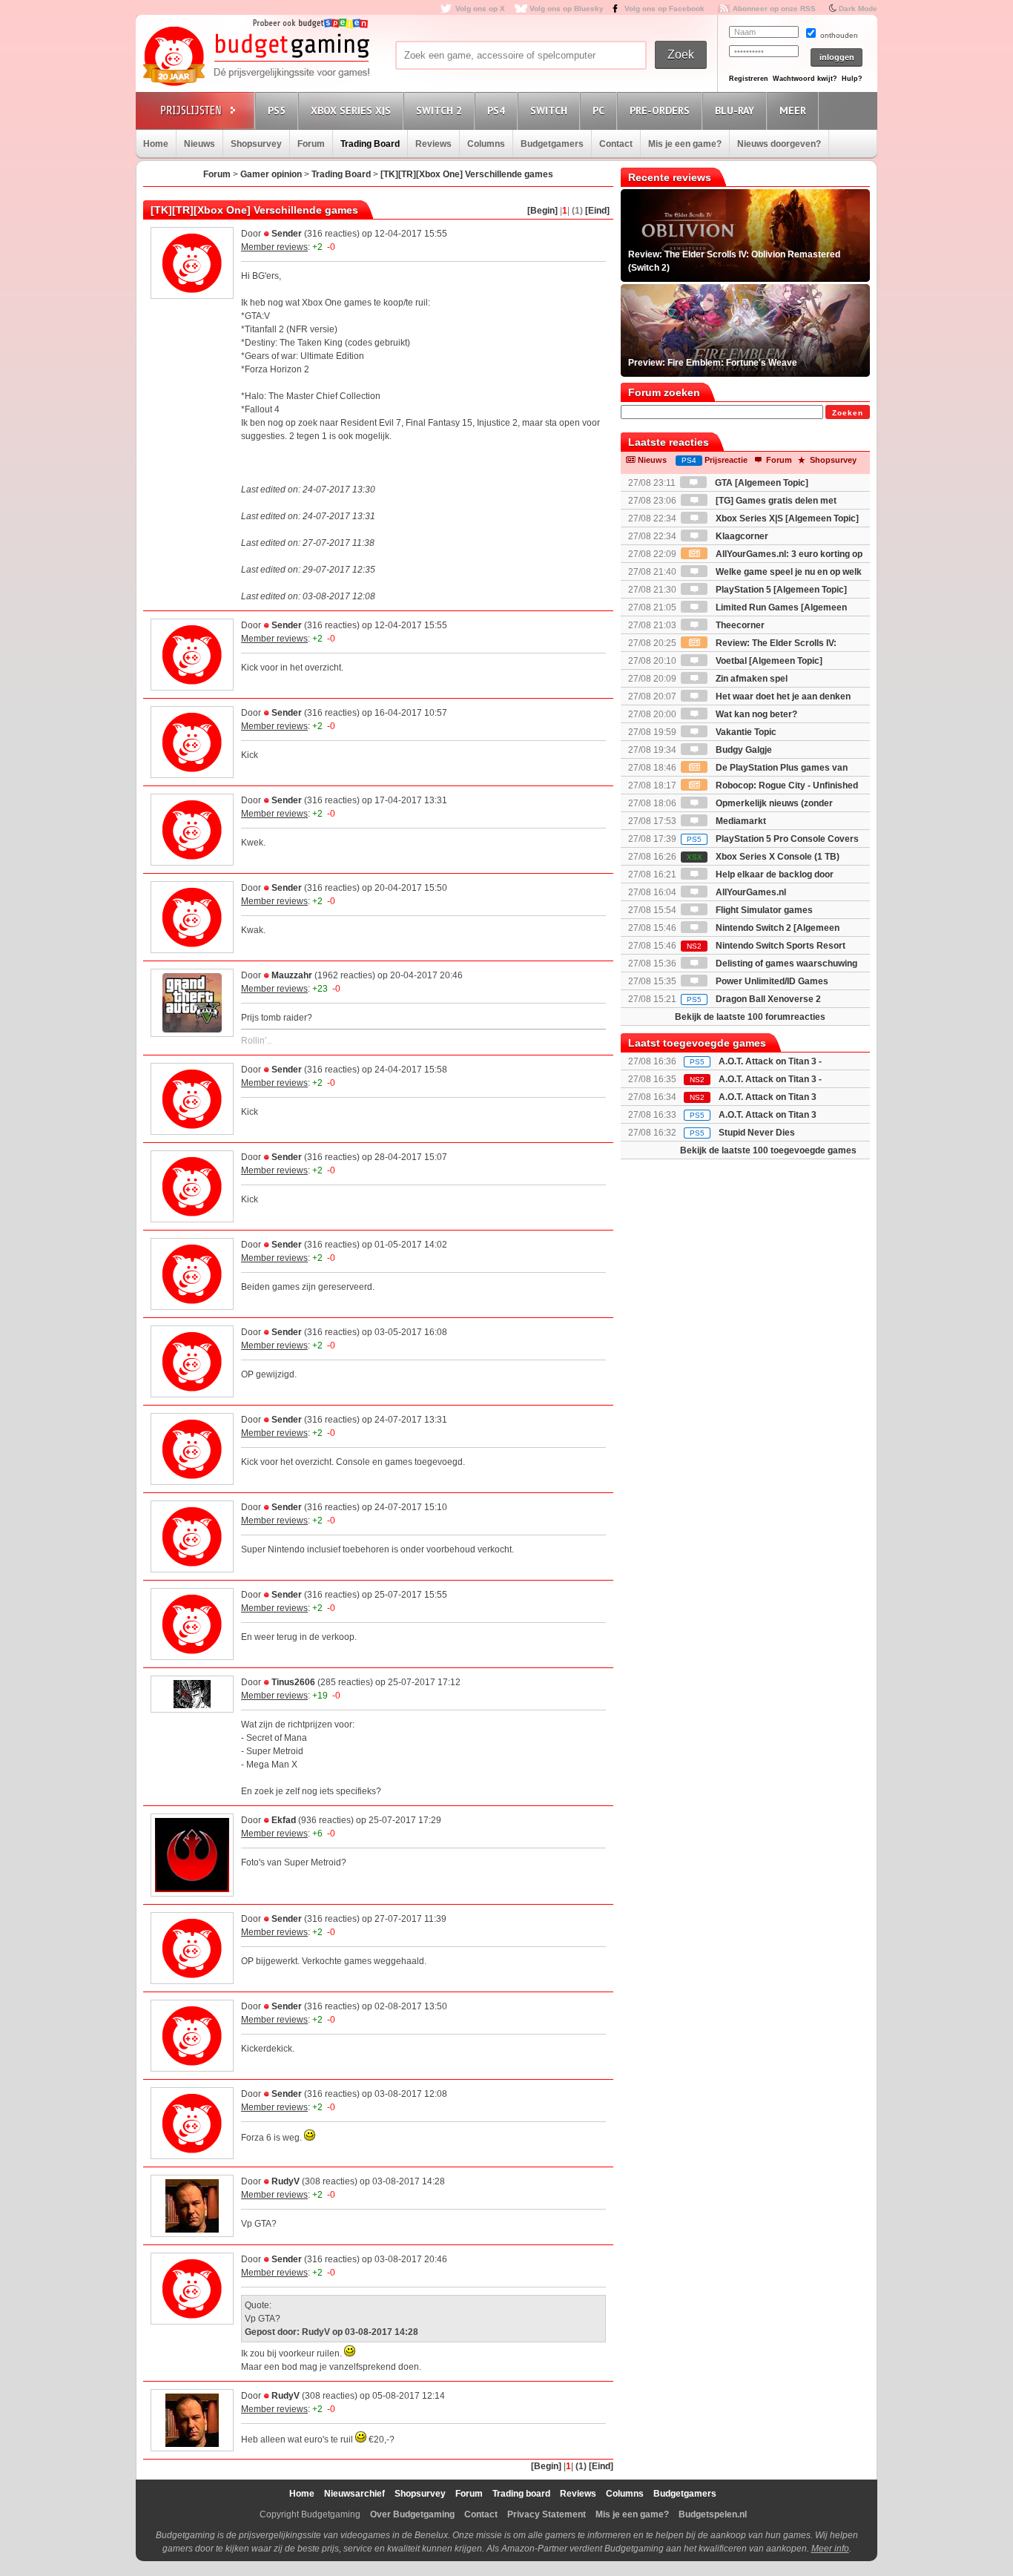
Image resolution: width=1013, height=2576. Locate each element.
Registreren (749, 79)
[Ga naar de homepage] (256, 57)
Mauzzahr (292, 975)
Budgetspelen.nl (713, 2514)
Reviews (433, 144)
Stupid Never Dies (757, 1133)
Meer (793, 111)
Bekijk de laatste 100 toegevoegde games (768, 1150)
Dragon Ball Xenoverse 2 (754, 999)
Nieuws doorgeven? (779, 144)
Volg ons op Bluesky (567, 9)
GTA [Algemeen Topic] (760, 483)
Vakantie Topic (745, 732)
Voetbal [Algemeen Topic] (768, 661)
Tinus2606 (293, 1682)
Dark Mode (858, 9)
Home (156, 144)
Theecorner (739, 625)
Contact (616, 144)
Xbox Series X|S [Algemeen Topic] (786, 518)
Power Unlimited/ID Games (771, 981)
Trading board (521, 2494)
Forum (311, 144)
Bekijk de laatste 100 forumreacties (750, 1017)
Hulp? (852, 79)
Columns (486, 144)
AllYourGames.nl (750, 892)
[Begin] (542, 211)
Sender (287, 234)
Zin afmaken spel (750, 679)
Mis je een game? (685, 144)
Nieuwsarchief (354, 2494)
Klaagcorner (741, 536)
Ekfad (284, 1820)
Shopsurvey (256, 144)
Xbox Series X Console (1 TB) (763, 857)
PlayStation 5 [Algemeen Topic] (780, 590)
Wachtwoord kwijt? (805, 79)
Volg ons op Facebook (664, 9)
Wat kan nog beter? (755, 714)
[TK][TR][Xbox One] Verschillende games (467, 174)
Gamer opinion (271, 174)
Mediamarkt (740, 821)
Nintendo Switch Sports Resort (766, 946)
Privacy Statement (547, 2514)
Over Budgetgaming (412, 2514)
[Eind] (597, 211)
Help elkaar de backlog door (773, 874)
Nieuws (199, 144)
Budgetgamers (552, 144)
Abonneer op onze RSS (774, 9)
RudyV (286, 2181)
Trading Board (370, 144)
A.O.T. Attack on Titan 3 (768, 1115)
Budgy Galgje (743, 750)
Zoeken (848, 413)
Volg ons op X (480, 9)
